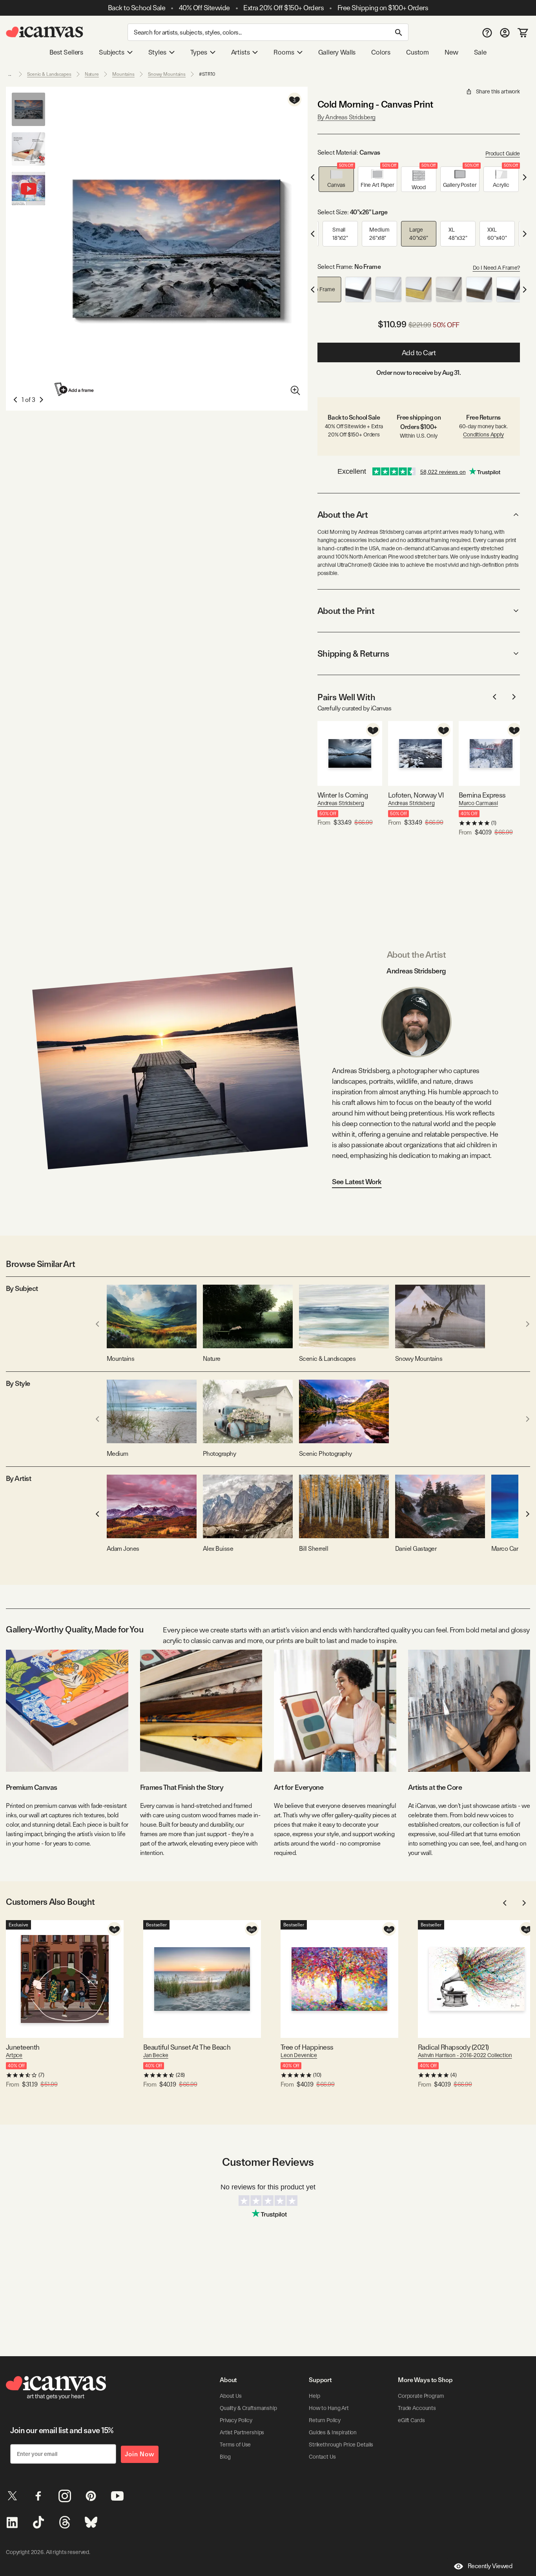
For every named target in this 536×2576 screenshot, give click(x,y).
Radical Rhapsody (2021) (453, 2047)
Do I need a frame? (496, 268)
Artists (241, 52)
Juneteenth (23, 2047)
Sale (480, 52)
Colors (381, 52)
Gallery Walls (337, 52)
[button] (336, 179)
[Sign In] (505, 32)
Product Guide (503, 153)
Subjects (112, 52)
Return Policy (325, 2420)
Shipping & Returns (353, 654)
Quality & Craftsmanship (248, 2408)
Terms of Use (235, 2445)
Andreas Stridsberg (341, 803)
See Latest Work (357, 1182)
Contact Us (322, 2457)
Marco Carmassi (478, 803)
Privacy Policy (236, 2420)
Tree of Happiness (307, 2047)
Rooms (284, 52)
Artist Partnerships (242, 2432)
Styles (157, 52)
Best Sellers (66, 52)
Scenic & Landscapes (49, 74)
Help (314, 2396)
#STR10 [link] (207, 74)
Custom (417, 52)
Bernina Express (482, 795)
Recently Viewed (490, 2566)
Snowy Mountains (167, 74)
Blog (225, 2457)
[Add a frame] (75, 389)
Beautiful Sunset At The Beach (187, 2047)
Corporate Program (421, 2396)
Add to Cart (419, 353)
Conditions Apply (483, 435)
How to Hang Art (329, 2408)
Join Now (140, 2454)
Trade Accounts (417, 2408)
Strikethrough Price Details (341, 2445)
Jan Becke (156, 2055)
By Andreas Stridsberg (346, 117)
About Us (231, 2396)
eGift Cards (411, 2420)
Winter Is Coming (343, 795)
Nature (92, 74)
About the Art (343, 515)
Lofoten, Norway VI (416, 795)
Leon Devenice (299, 2055)
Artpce (14, 2055)
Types (199, 52)
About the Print (346, 611)
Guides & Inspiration (333, 2432)
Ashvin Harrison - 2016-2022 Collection (465, 2055)
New (451, 52)
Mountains (123, 74)
